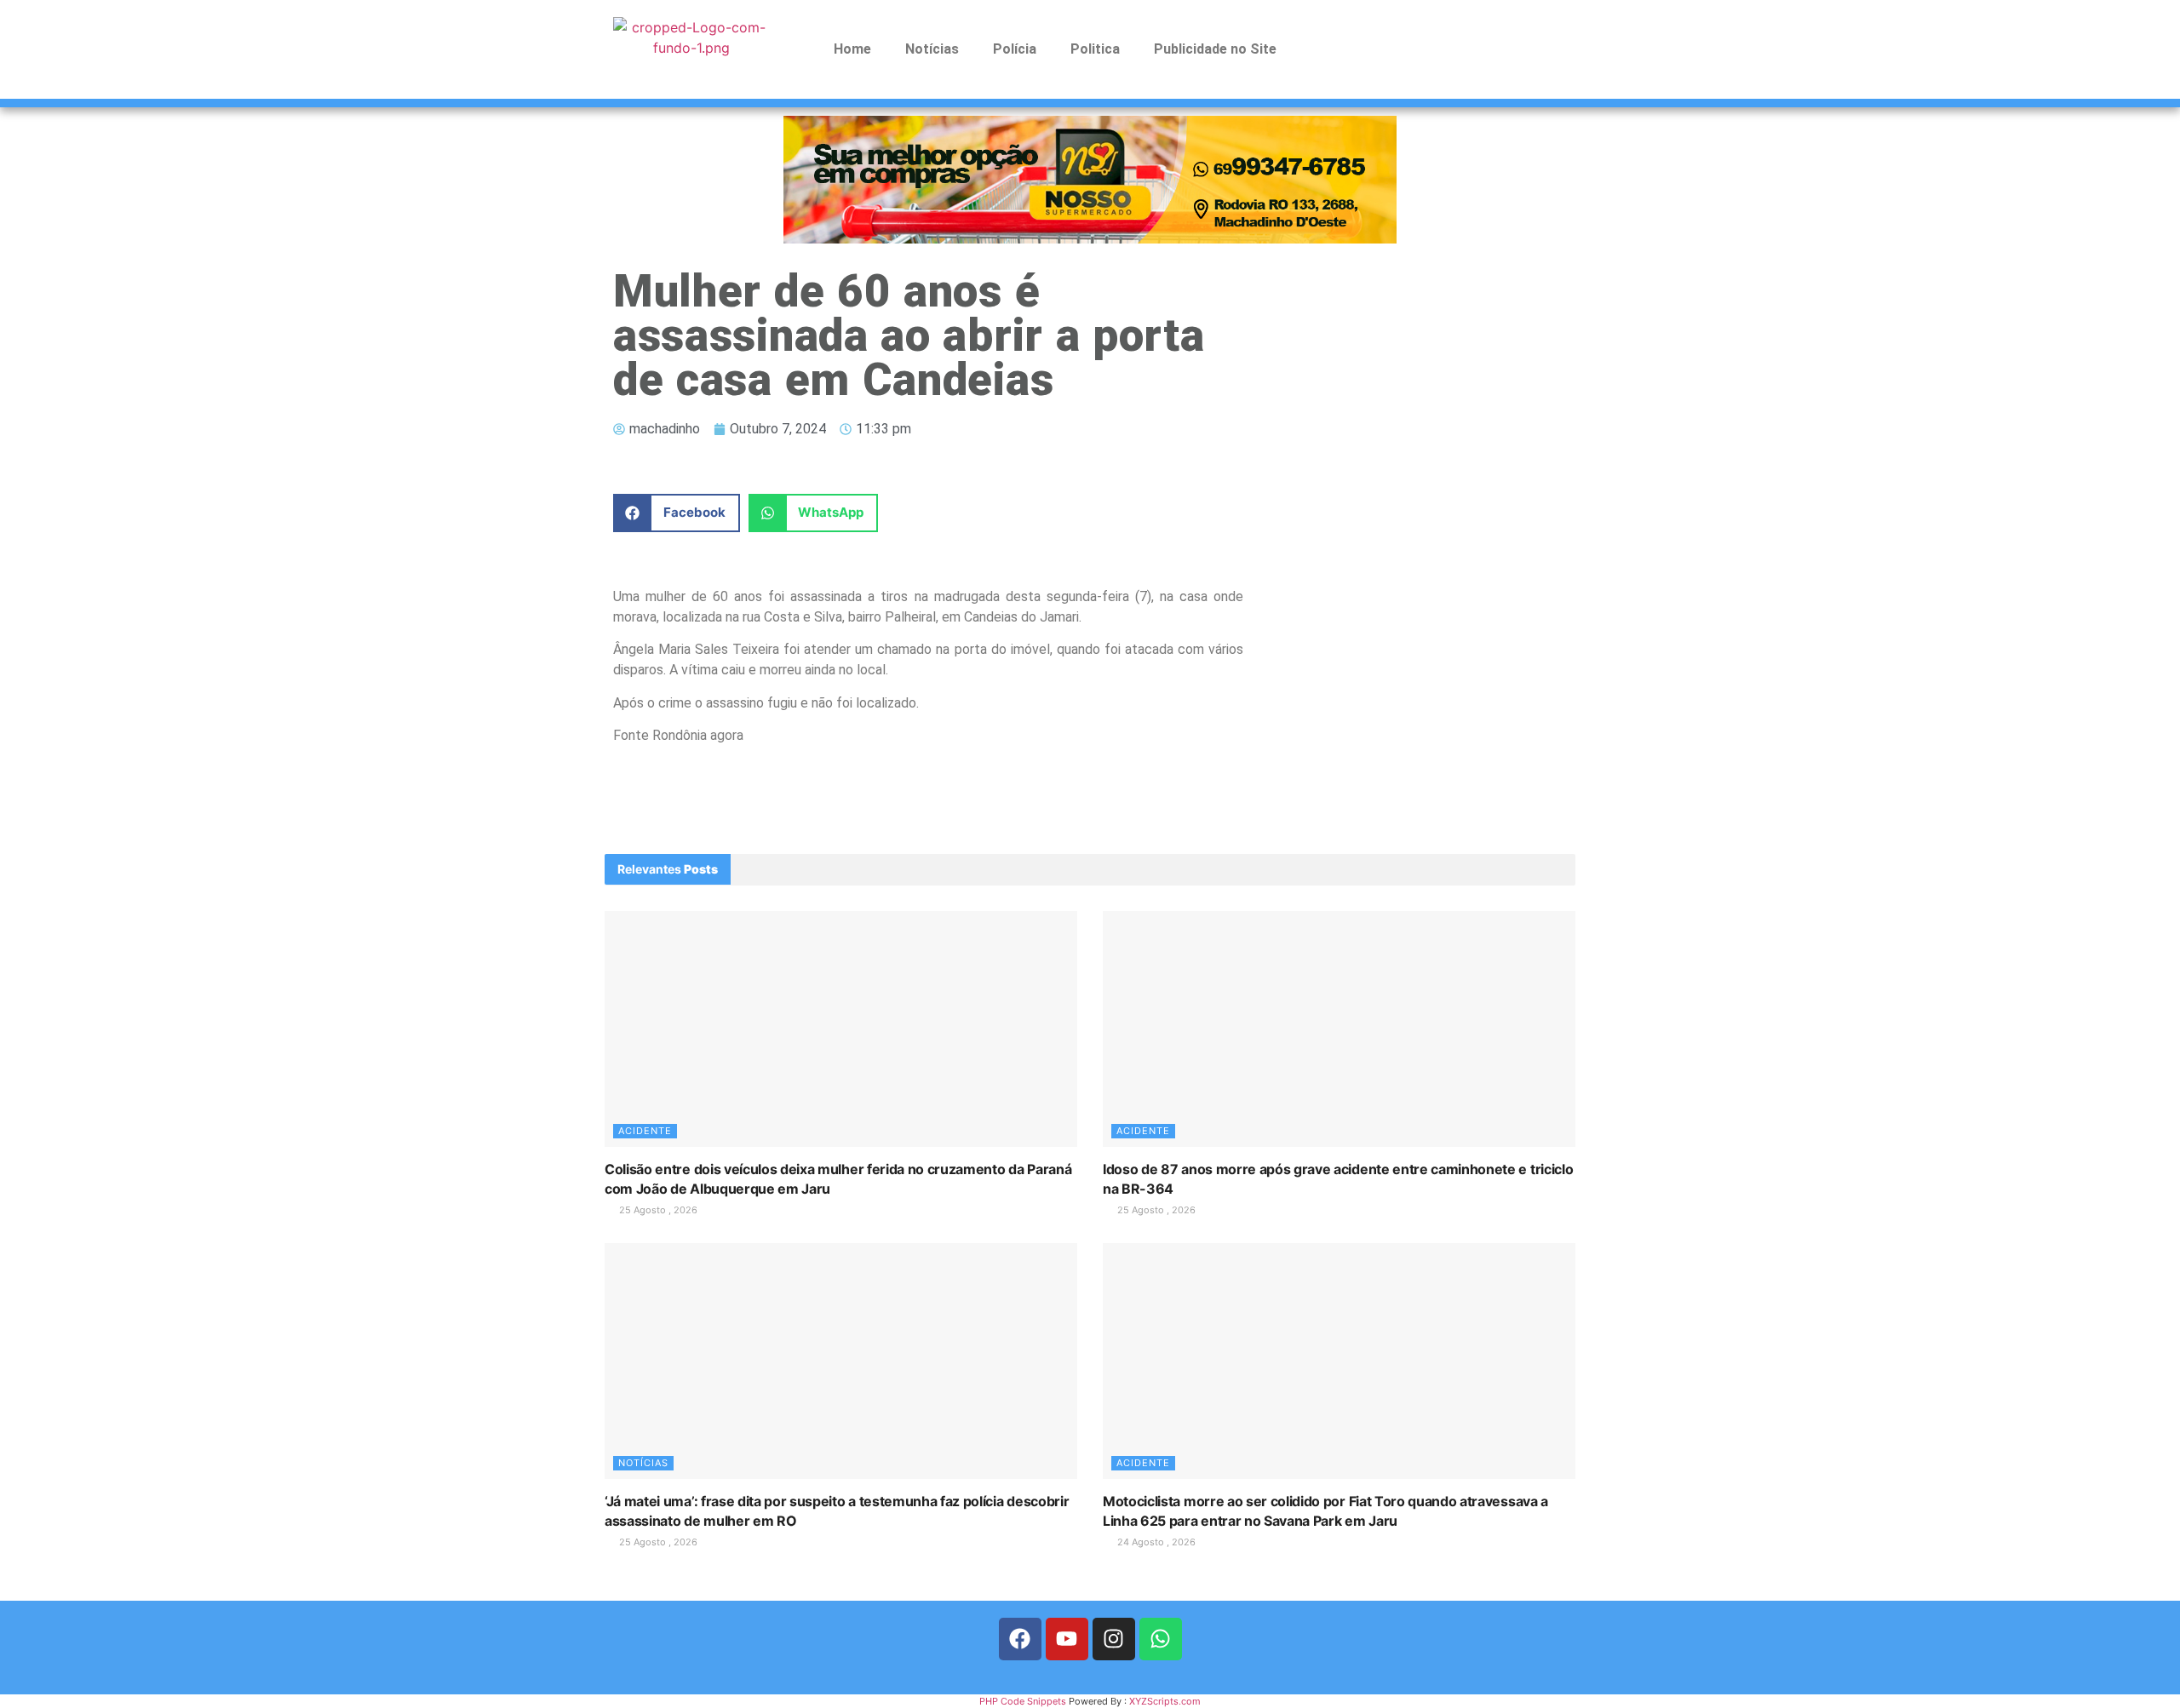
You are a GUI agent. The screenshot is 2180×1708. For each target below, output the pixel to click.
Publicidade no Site (1215, 49)
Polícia (1015, 49)
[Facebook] (1020, 1639)
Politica (1095, 49)
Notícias (932, 49)
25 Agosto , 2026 (657, 1210)
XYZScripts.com (1165, 1701)
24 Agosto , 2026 (1155, 1542)
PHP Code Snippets (1023, 1701)
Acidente (645, 1131)
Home (852, 49)
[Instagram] (1114, 1639)
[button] (677, 513)
